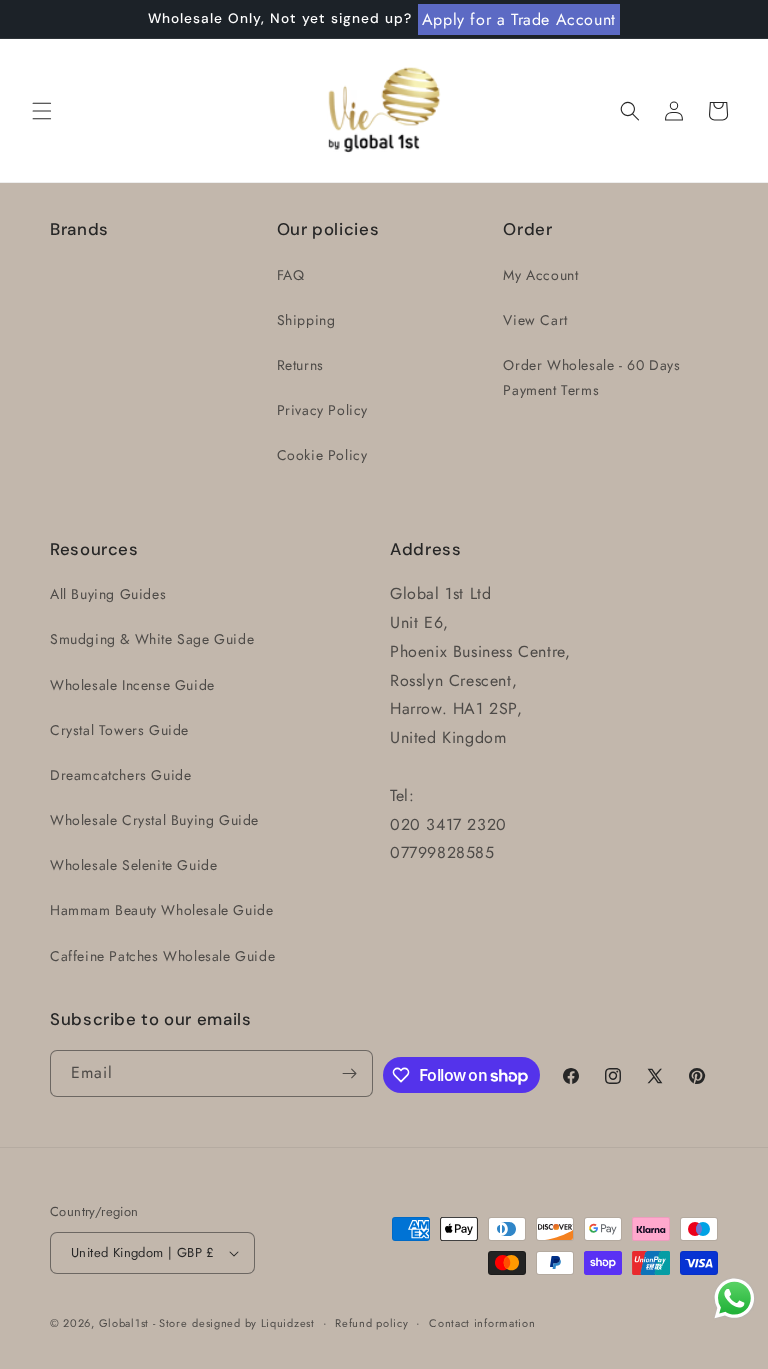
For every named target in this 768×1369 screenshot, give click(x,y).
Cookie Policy (322, 455)
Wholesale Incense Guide (132, 685)
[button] (42, 111)
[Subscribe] (350, 1073)
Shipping (306, 320)
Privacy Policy (322, 410)
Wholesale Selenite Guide (133, 865)
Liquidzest (288, 1323)
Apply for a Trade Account (519, 19)
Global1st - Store (143, 1323)
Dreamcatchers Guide (120, 775)
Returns (300, 365)
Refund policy (371, 1323)
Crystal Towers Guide (119, 730)
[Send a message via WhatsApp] (734, 1298)
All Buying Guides (108, 594)
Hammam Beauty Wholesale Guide (161, 910)
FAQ (291, 275)
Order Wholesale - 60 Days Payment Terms (591, 377)
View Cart (535, 320)
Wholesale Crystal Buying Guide (154, 820)
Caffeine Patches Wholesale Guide (162, 956)
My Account (540, 275)
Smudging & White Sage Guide (152, 639)
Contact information (482, 1323)
